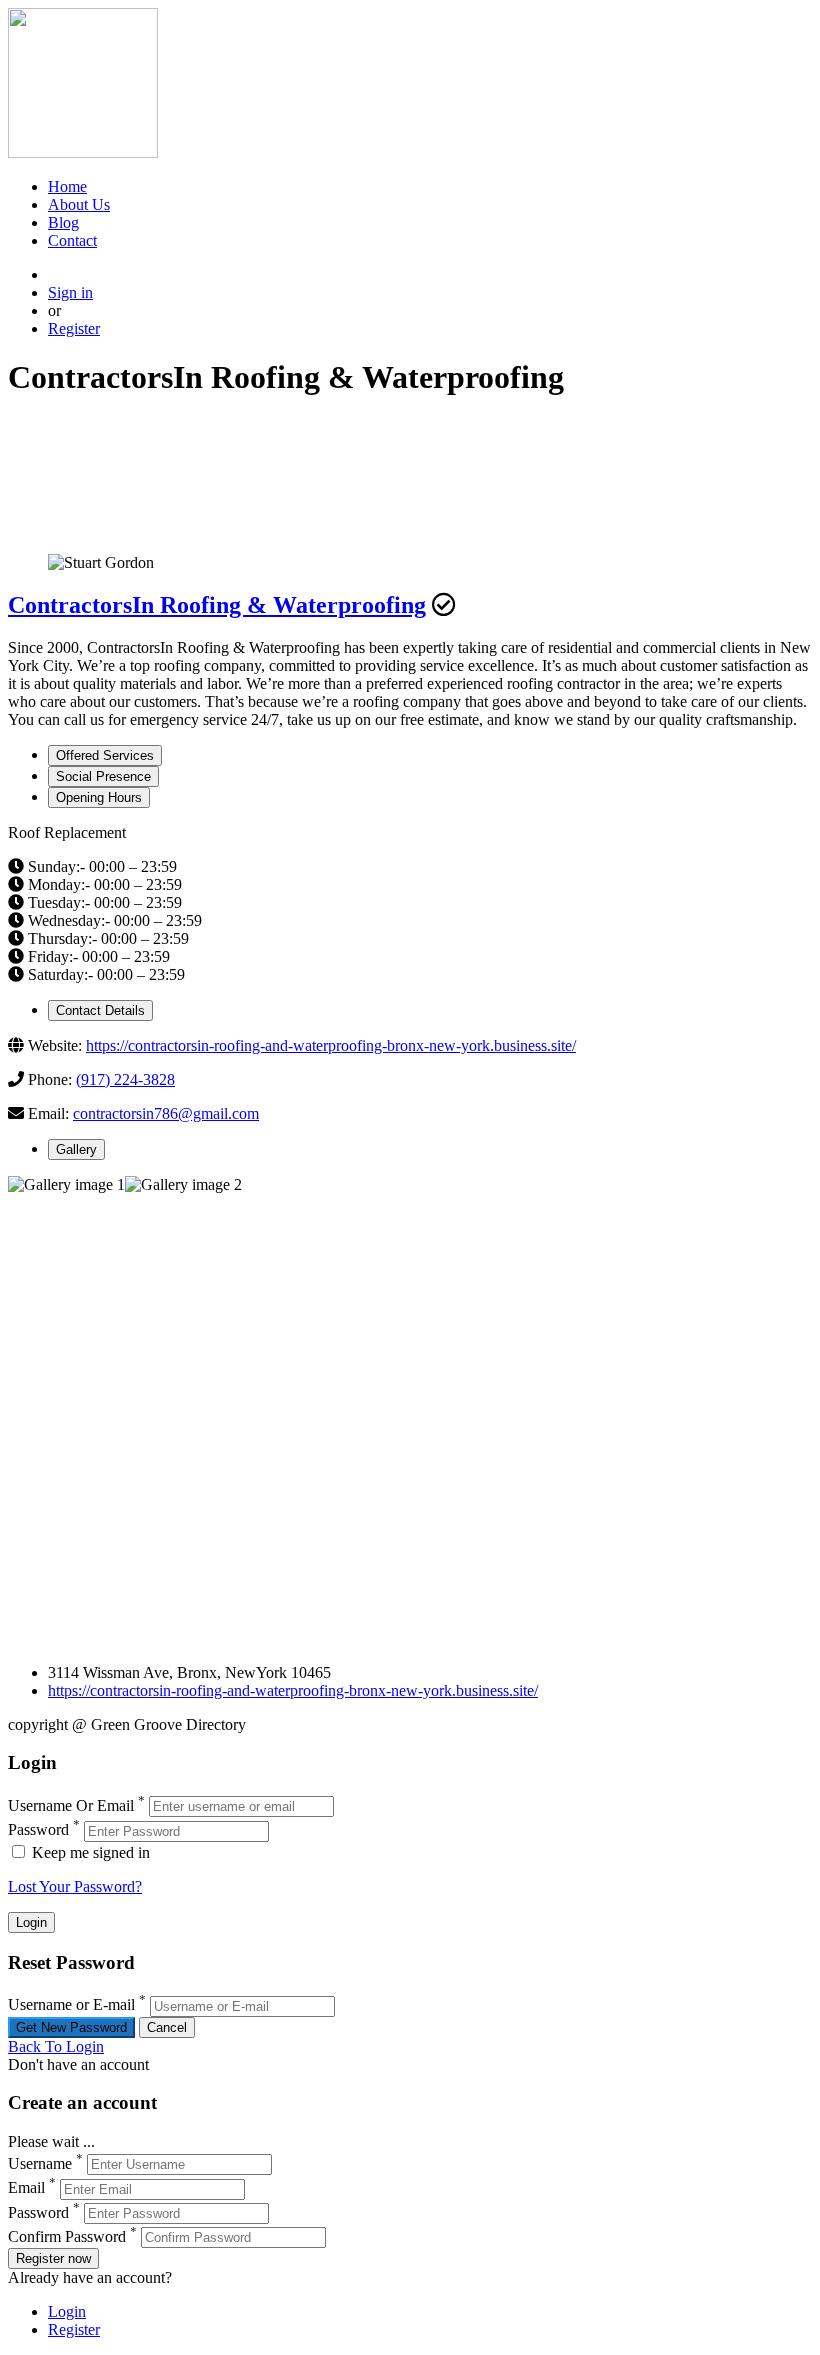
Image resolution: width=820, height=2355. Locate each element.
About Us (79, 204)
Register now (53, 2258)
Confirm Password (67, 2236)
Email (26, 2188)
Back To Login (56, 2046)
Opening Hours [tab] (99, 797)
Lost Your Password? (75, 1886)
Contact (72, 240)
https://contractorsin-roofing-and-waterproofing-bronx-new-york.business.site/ (331, 1045)
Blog (63, 222)
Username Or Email (71, 1805)
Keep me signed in (89, 1852)
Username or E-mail (71, 2005)
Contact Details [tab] (100, 1010)
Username (40, 2163)
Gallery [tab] (76, 1149)
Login (67, 2311)
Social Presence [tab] (103, 776)
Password (38, 1830)
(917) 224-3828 (125, 1079)
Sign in (70, 292)
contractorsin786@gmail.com (166, 1113)
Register (74, 328)
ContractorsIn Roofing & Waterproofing (217, 605)
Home (67, 186)
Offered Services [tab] (105, 755)
